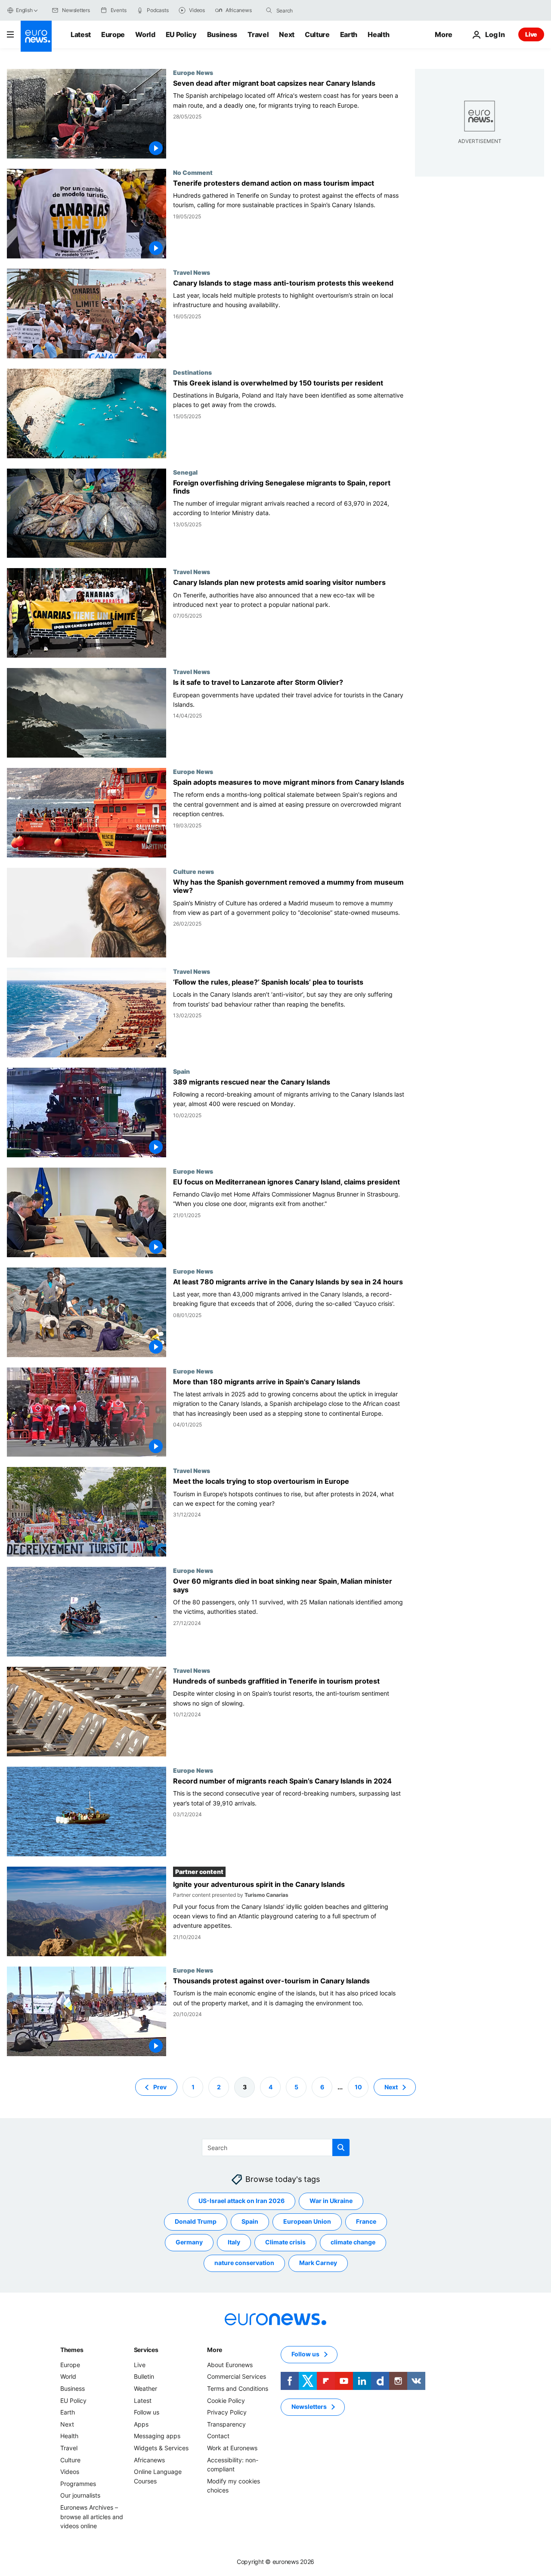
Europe (113, 34)
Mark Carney (318, 2263)
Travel (258, 34)
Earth (349, 34)
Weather (145, 2388)
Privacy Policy (227, 2412)
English (24, 10)
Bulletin (144, 2376)
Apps (141, 2424)
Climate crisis (285, 2242)
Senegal (185, 472)
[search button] (269, 10)
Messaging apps (157, 2436)
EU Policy (181, 34)
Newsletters (309, 2407)
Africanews (149, 2459)
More (215, 2350)
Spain (181, 1071)
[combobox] (313, 10)
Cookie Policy (226, 2400)
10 (358, 2087)
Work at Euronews (232, 2448)
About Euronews (230, 2365)
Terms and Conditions (238, 2388)
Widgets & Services (161, 2448)
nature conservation (244, 2263)
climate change (353, 2242)
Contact (218, 2436)
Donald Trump (196, 2221)
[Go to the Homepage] (36, 36)
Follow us (147, 2412)
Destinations (192, 372)
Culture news (193, 871)
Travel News (192, 272)
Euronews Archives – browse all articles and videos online (92, 2517)
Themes (72, 2350)
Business (222, 34)
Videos (70, 2472)
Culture (317, 34)
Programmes (78, 2484)
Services (146, 2350)
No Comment (193, 172)
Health (378, 34)
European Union (307, 2221)
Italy (234, 2242)
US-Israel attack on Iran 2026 (241, 2201)
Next (287, 34)
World (145, 34)
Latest (81, 34)
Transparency (226, 2424)
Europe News (193, 72)
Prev (160, 2087)
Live (531, 34)
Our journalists (80, 2495)
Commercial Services (237, 2376)
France (366, 2221)
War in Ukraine (331, 2201)
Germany (189, 2242)
